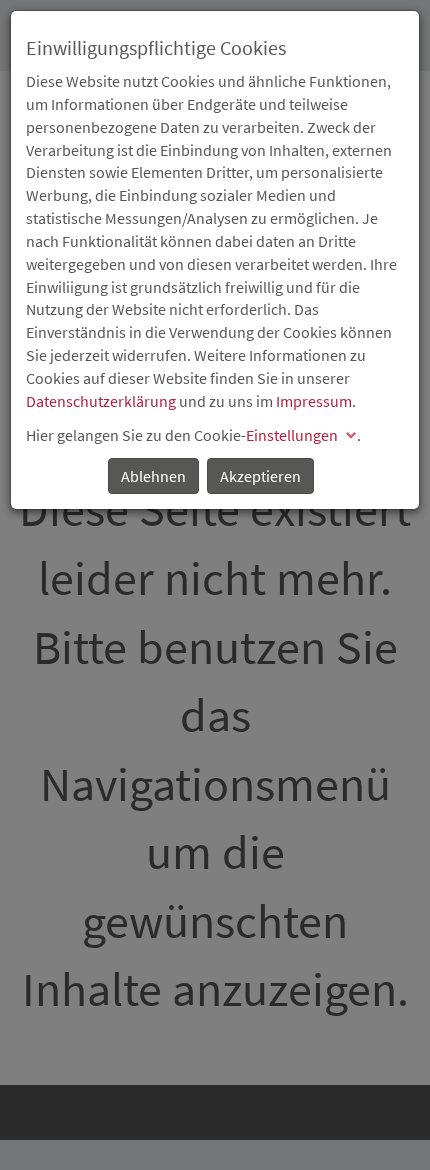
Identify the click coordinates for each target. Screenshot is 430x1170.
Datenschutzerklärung (101, 401)
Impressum (314, 401)
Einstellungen (292, 435)
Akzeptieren (260, 476)
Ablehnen (153, 476)
